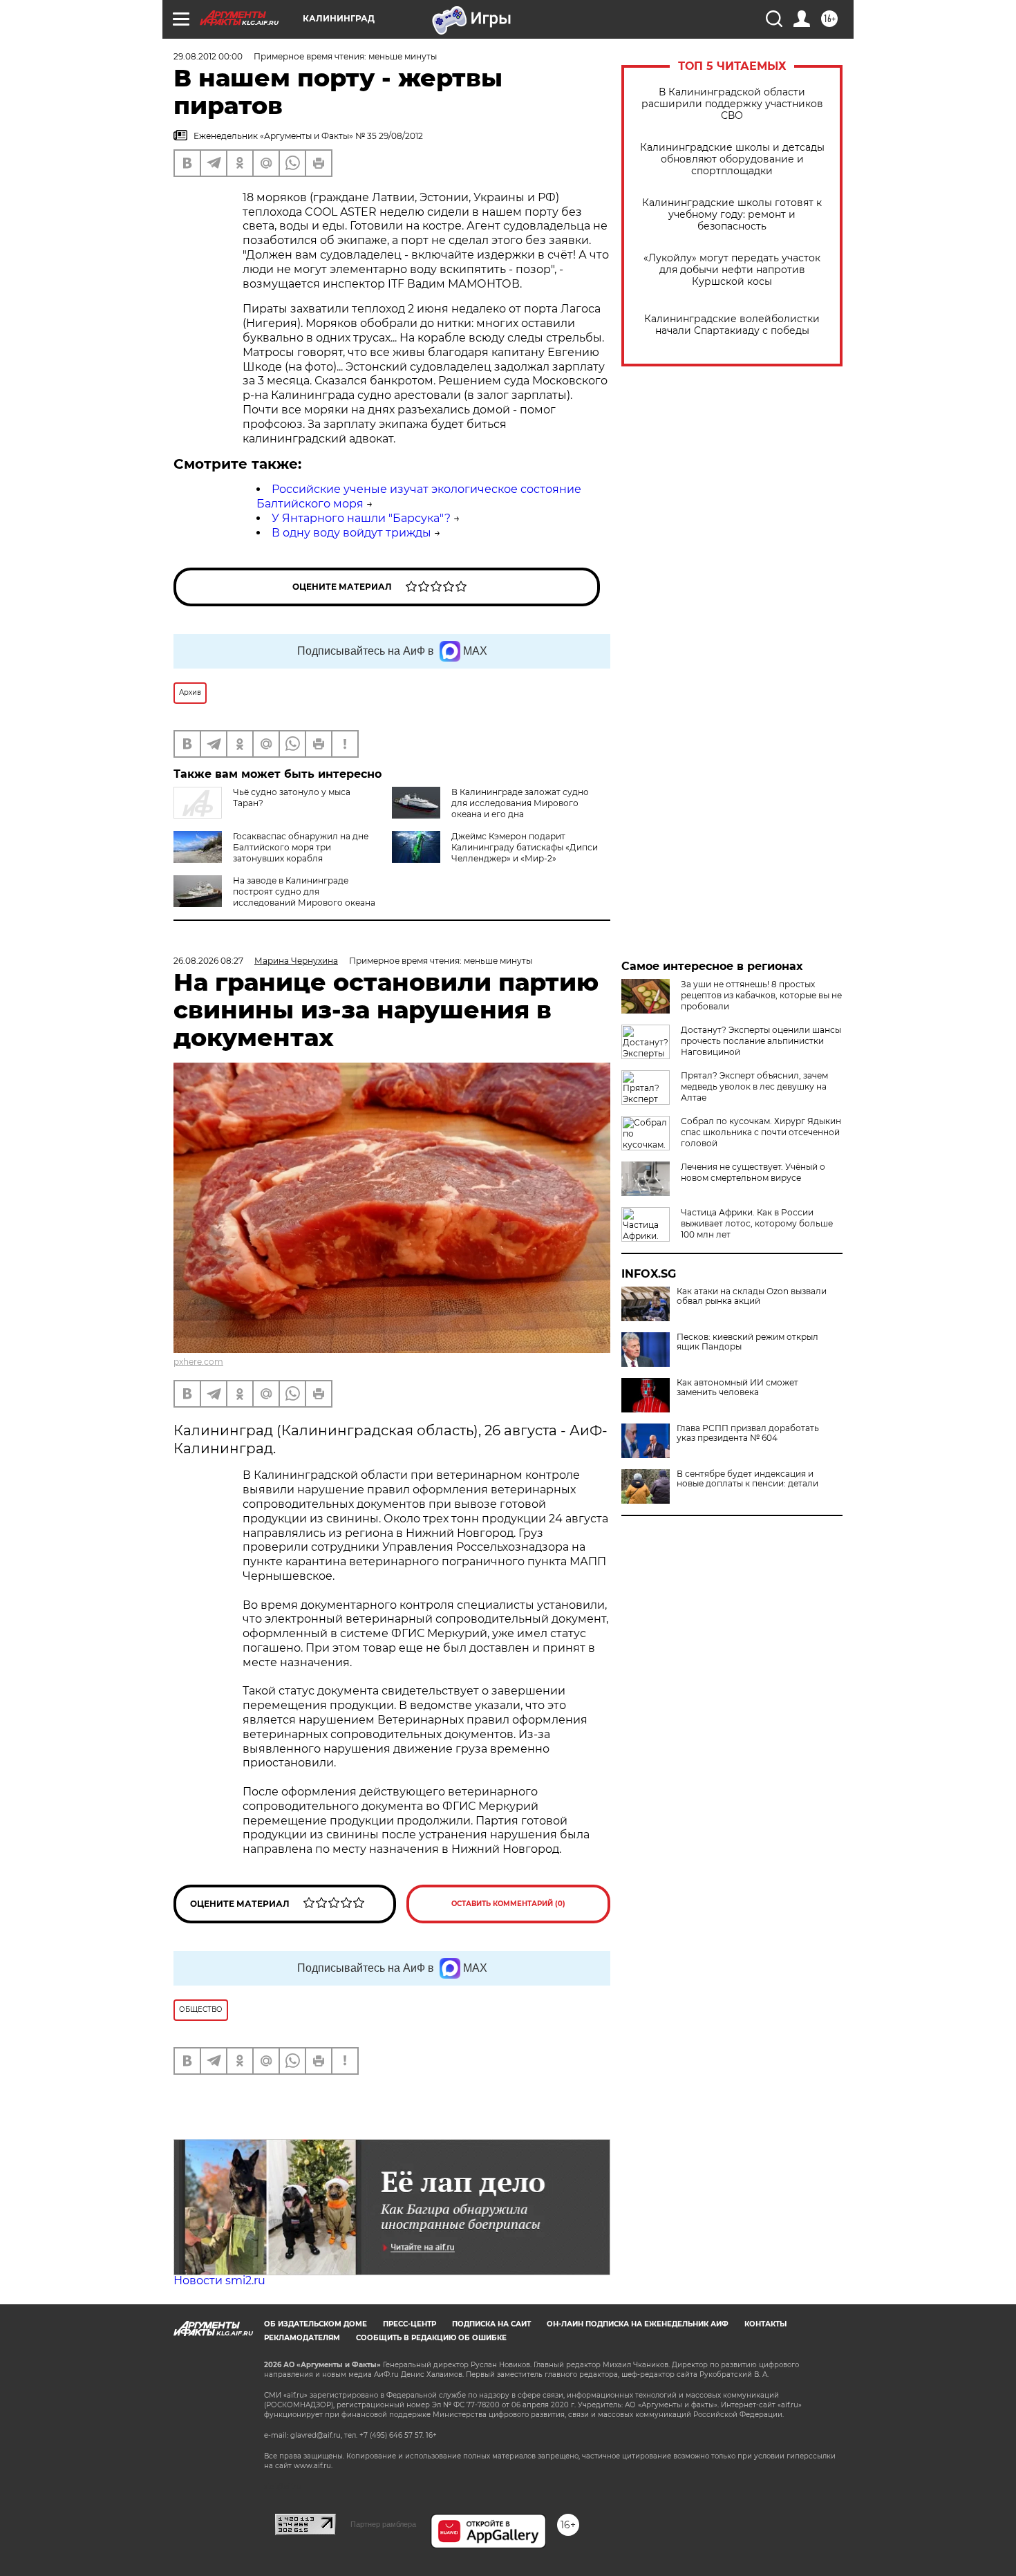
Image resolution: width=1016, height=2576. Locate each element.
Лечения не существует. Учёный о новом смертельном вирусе (753, 1172)
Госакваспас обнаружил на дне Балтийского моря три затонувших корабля (301, 847)
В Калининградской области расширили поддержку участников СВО (732, 104)
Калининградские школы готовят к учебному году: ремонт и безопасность (732, 215)
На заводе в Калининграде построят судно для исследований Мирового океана (304, 892)
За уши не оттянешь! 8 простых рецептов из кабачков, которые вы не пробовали (761, 995)
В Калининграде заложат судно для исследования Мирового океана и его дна (520, 803)
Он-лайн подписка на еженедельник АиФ (638, 2324)
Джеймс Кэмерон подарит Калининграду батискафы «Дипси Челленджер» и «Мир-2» (525, 847)
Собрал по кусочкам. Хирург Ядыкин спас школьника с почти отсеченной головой (761, 1132)
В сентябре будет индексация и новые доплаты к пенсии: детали (747, 1479)
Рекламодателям (302, 2338)
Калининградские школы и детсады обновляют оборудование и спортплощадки (732, 159)
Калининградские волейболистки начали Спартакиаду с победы (732, 325)
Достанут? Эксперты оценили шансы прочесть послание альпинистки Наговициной (761, 1041)
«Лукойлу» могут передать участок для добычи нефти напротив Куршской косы (732, 270)
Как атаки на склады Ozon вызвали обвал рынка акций (752, 1296)
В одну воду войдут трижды (351, 533)
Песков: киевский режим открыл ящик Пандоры (747, 1342)
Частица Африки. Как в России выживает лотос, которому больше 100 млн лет (757, 1223)
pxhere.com (198, 1362)
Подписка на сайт (491, 2324)
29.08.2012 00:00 (208, 56)
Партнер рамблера (383, 2524)
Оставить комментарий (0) (508, 1904)
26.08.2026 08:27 (208, 961)
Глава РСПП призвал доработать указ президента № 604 (748, 1433)
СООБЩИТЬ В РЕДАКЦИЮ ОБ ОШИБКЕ (431, 2338)
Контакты (765, 2324)
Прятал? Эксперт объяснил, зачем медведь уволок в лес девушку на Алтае (754, 1086)
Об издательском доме (316, 2324)
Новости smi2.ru (219, 2280)
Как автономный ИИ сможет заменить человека (737, 1388)
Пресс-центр (410, 2324)
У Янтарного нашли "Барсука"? (361, 518)
